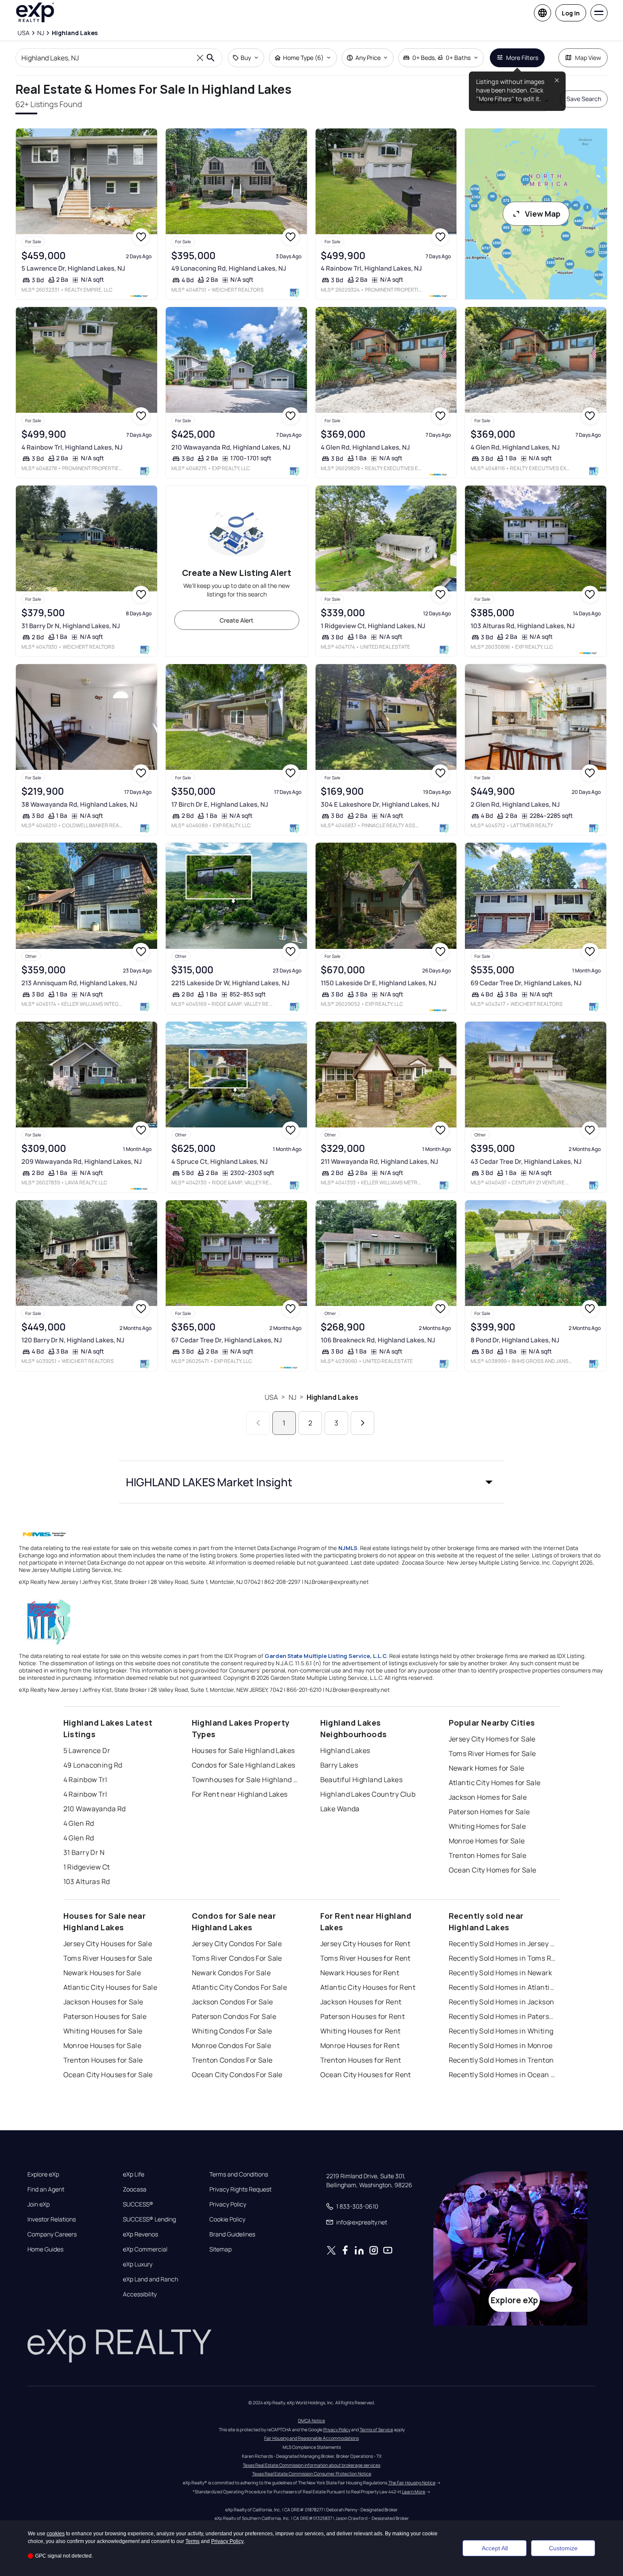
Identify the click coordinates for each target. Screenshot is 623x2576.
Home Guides (45, 2249)
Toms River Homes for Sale (492, 1753)
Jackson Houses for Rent (361, 2002)
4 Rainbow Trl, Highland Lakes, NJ (371, 268)
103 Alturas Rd (87, 1881)
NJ (292, 1397)
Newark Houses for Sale (102, 1973)
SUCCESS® (138, 2204)
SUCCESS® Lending (149, 2219)
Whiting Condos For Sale (232, 2031)
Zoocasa (135, 2189)
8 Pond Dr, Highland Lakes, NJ (515, 1340)
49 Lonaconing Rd (93, 1765)
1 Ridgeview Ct (87, 1867)
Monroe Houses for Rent (360, 2045)
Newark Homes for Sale (487, 1768)
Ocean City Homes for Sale (493, 1870)
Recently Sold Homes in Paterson (502, 2016)
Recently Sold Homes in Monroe (501, 2045)
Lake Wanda (340, 1809)
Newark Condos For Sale (231, 1973)
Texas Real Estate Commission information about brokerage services (311, 2465)
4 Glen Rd (79, 1823)
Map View (588, 58)
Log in (571, 13)
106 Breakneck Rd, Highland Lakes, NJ (378, 1340)
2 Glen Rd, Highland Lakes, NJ (515, 804)
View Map (543, 214)
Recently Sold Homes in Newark (501, 1973)
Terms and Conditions (239, 2174)
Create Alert (237, 620)
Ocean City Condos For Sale (237, 2075)
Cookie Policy (227, 2219)
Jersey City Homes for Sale (492, 1739)
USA (271, 1397)
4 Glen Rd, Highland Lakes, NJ (365, 447)
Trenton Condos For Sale (232, 2060)
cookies (56, 2534)
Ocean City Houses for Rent (366, 2075)
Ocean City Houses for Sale (108, 2075)
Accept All (495, 2548)
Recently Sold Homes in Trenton (501, 2060)
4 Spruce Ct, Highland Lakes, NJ (219, 1161)
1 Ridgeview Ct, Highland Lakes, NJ (373, 626)
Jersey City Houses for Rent (365, 1944)
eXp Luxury (138, 2264)
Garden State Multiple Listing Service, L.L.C (326, 1656)
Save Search (584, 99)
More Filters (522, 58)
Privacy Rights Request (240, 2189)
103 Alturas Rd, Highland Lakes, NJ (523, 626)
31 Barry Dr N (84, 1852)
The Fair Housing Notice (412, 2483)
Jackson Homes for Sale (488, 1797)
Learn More (414, 2492)
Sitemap (221, 2249)
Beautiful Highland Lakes (362, 1780)
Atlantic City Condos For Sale (240, 1987)
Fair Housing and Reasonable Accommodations (311, 2438)
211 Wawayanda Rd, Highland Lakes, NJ (379, 1161)
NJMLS (348, 1548)
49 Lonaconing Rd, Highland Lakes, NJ (229, 268)
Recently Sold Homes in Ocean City (502, 2075)
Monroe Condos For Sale (232, 2045)
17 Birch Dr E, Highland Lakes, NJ (220, 804)
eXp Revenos (140, 2234)
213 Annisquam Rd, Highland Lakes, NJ (79, 983)
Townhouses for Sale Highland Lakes (245, 1780)
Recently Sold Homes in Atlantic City (502, 1987)
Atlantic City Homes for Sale (495, 1783)
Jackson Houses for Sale (103, 2002)
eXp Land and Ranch (151, 2279)
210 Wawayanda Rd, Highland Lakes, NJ (231, 447)
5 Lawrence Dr (87, 1750)
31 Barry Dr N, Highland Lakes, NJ (71, 626)
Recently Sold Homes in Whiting (501, 2031)
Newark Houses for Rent (360, 1973)
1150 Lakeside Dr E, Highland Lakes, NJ (379, 983)
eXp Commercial (145, 2249)
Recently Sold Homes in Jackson (502, 2002)
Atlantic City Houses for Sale (110, 1987)
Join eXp (39, 2204)
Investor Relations (52, 2219)
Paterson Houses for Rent (363, 2016)
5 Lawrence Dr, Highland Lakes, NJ (73, 268)
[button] (312, 1482)
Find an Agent (46, 2189)
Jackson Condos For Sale (233, 2002)
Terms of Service (376, 2430)
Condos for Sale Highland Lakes (244, 1765)
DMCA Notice (311, 2421)
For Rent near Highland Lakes (240, 1794)
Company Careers (52, 2234)
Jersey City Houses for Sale (108, 1944)
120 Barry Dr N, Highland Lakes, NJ (73, 1340)
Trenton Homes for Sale (488, 1855)
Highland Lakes (332, 1397)
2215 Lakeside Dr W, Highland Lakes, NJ (230, 983)
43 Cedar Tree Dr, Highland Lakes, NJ (526, 1161)
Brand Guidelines (232, 2234)
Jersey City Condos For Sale (237, 1944)
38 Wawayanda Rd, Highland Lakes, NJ (79, 804)
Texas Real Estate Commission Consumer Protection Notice (312, 2474)
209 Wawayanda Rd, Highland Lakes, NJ (82, 1161)
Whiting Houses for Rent (361, 2031)
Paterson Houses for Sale (105, 2016)
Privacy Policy (228, 2204)
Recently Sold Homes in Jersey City (502, 1944)
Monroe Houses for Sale (103, 2045)
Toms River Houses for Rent (365, 1958)
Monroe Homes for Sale (487, 1841)
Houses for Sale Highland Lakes (243, 1750)
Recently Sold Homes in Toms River (502, 1958)
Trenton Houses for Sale (103, 2060)
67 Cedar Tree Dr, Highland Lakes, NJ (227, 1340)
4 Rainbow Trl (85, 1780)
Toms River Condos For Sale (237, 1958)
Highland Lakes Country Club (368, 1794)
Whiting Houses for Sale (103, 2031)
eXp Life (134, 2174)
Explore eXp (43, 2174)
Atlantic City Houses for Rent (368, 1987)
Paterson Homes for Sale (489, 1812)
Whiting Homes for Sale (487, 1826)
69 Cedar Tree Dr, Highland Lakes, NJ (526, 983)
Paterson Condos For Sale (234, 2016)
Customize (563, 2548)
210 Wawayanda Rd (95, 1809)
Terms (192, 2541)
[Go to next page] (362, 1423)
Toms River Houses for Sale (108, 1958)
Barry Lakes (339, 1765)
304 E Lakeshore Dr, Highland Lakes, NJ (380, 804)
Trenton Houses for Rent (361, 2060)
